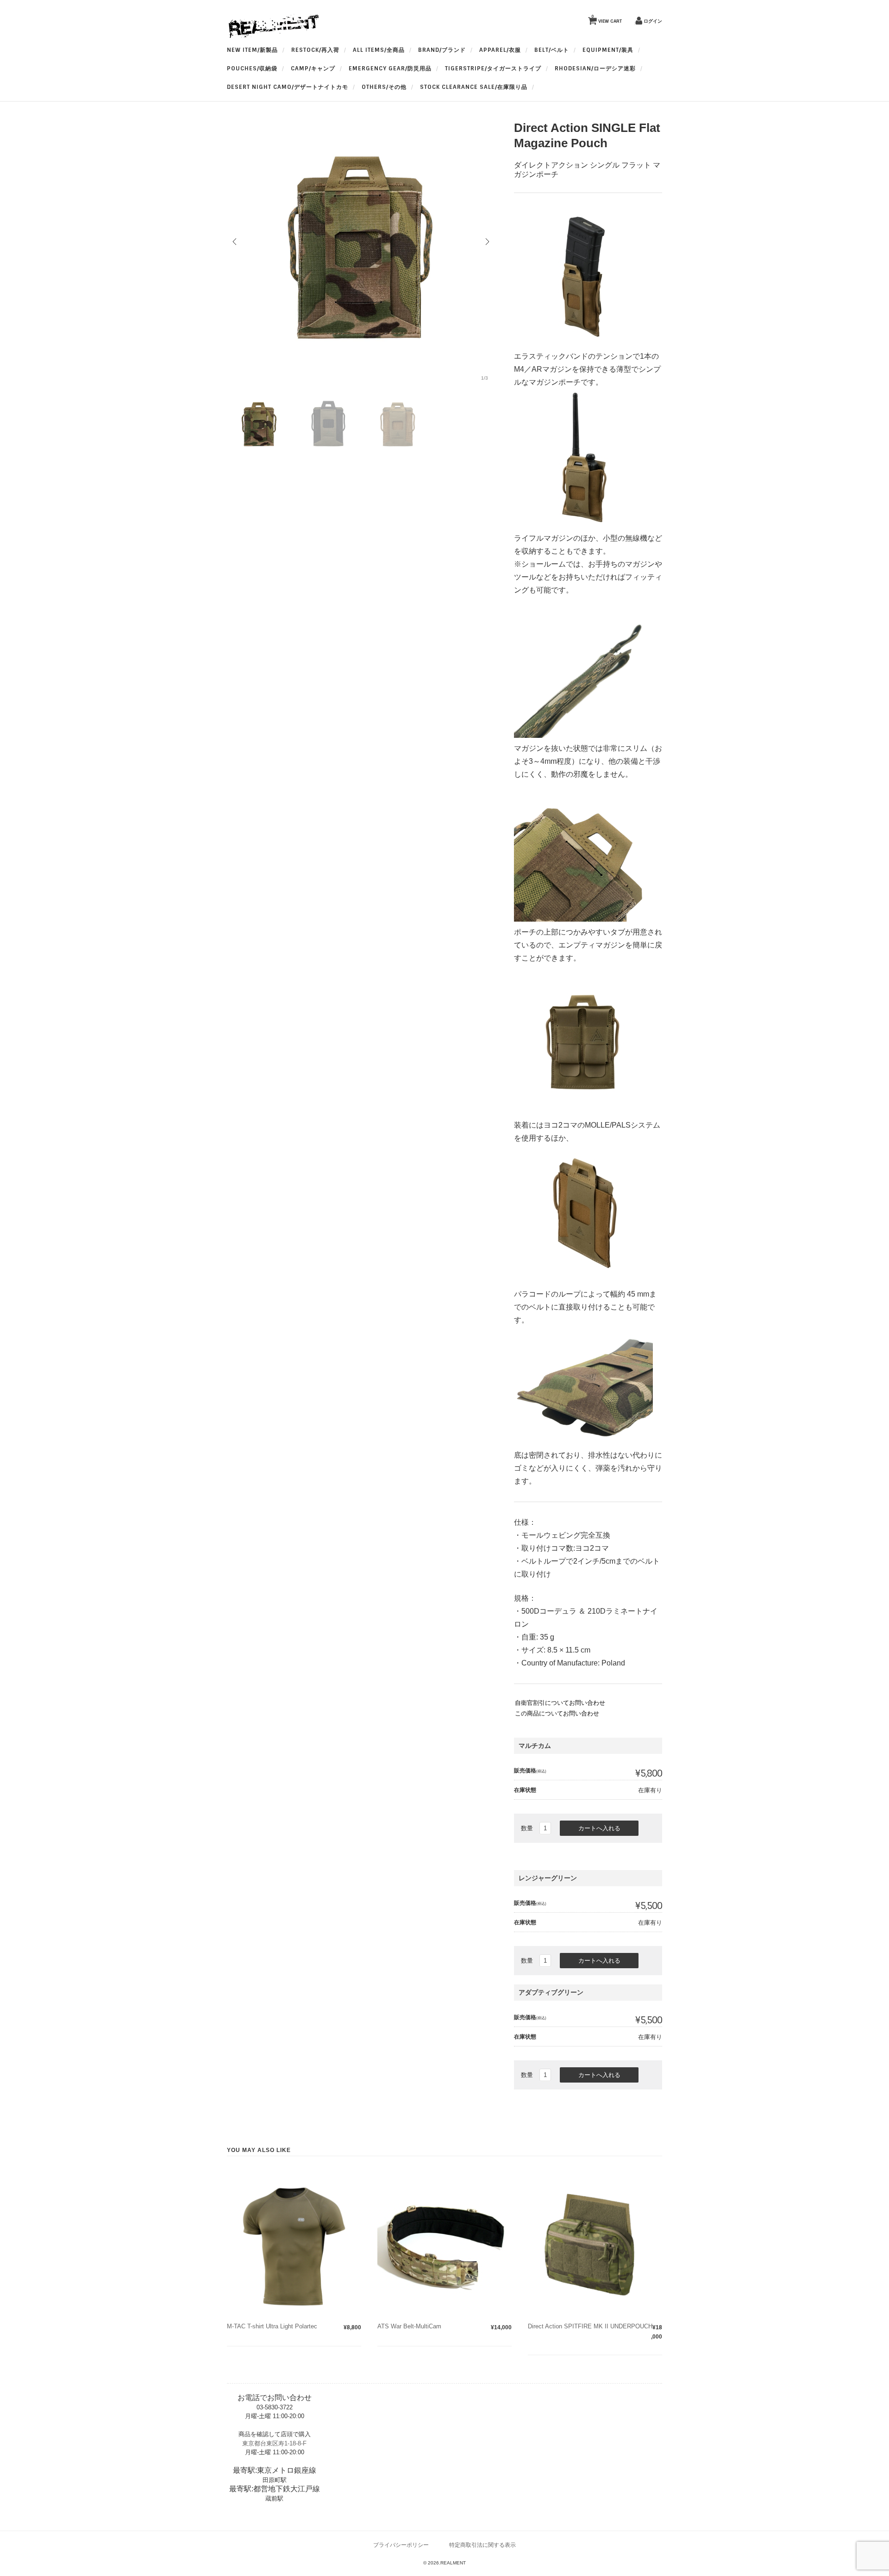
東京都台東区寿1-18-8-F (274, 2443)
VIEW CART (607, 19)
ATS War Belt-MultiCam (409, 2326)
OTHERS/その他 (384, 87)
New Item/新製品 (252, 50)
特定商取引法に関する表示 (482, 2545)
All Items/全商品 (379, 50)
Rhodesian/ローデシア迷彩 (595, 69)
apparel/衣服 (500, 50)
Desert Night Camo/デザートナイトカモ (288, 87)
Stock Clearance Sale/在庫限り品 (474, 87)
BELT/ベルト (552, 50)
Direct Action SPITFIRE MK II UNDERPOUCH (590, 2326)
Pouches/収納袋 (252, 69)
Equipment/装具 (608, 50)
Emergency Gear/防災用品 (390, 69)
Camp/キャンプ (313, 69)
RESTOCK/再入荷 (315, 50)
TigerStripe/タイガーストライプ (493, 69)
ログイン (653, 21)
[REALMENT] (273, 36)
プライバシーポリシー (401, 2545)
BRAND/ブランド (442, 50)
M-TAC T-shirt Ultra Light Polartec (272, 2326)
